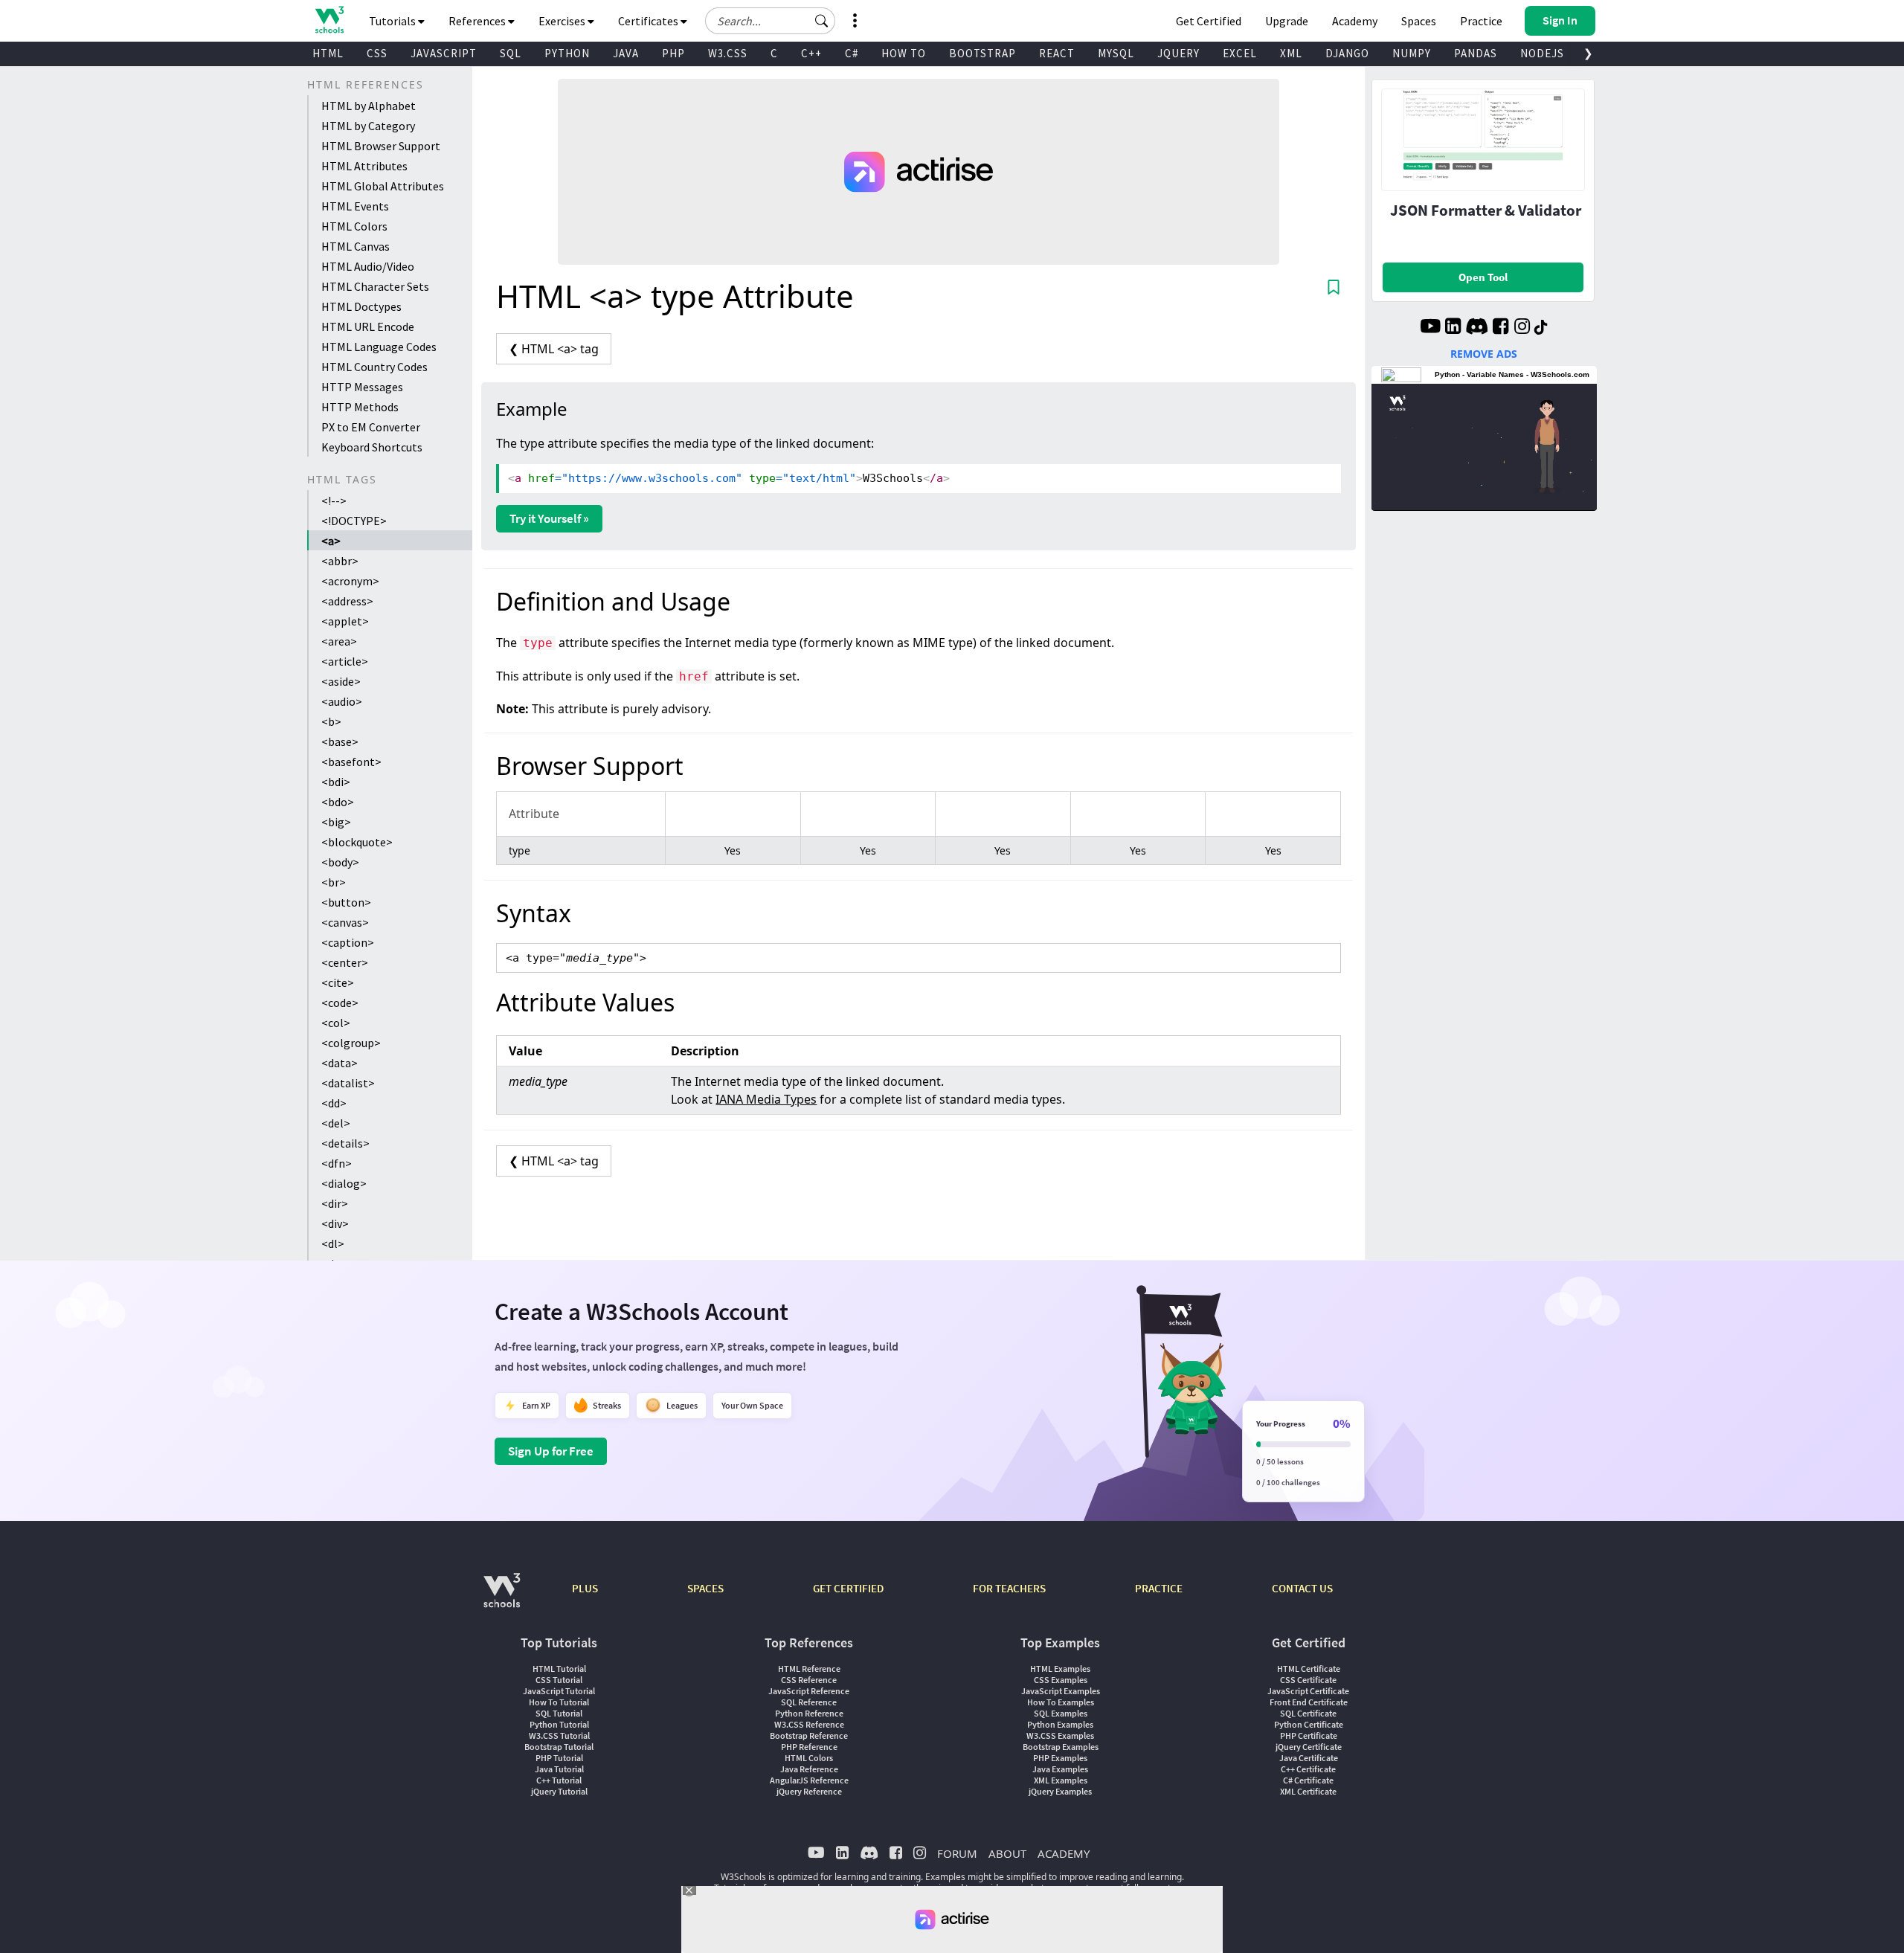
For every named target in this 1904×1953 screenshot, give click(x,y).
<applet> (345, 621)
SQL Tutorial (559, 1713)
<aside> (341, 681)
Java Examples (1060, 1769)
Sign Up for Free (551, 1451)
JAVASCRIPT (444, 53)
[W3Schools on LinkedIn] (1453, 328)
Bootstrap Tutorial (559, 1747)
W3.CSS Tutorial (559, 1735)
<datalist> (348, 1083)
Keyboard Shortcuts (372, 447)
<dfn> (337, 1163)
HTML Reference (809, 1669)
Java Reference (809, 1769)
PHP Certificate (1309, 1735)
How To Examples (1061, 1702)
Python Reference (809, 1713)
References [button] (478, 21)
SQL (511, 53)
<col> (336, 1023)
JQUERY (1178, 53)
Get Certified (1209, 21)
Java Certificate (1309, 1758)
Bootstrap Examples (1061, 1747)
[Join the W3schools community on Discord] (1477, 328)
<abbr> (340, 561)
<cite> (338, 982)
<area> (339, 641)
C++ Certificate (1308, 1769)
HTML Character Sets (375, 286)
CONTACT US (1302, 1588)
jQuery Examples (1060, 1791)
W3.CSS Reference (809, 1724)
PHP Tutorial (559, 1758)
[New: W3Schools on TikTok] (1541, 328)
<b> (331, 721)
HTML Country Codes (374, 367)
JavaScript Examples (1061, 1691)
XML (1291, 53)
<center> (345, 962)
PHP (673, 53)
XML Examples (1061, 1780)
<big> (336, 822)
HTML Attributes (364, 166)
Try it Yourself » (549, 518)
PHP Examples (1060, 1758)
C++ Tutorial (559, 1780)
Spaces (1419, 21)
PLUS (585, 1588)
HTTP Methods (360, 407)
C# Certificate (1308, 1780)
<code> (340, 1003)
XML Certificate (1308, 1791)
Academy (1355, 21)
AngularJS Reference (809, 1780)
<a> (331, 541)
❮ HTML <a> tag (554, 349)
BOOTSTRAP (982, 53)
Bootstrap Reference (809, 1735)
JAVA (626, 53)
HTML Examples (1060, 1669)
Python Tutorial (559, 1724)
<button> (346, 902)
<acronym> (350, 581)
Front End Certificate (1309, 1702)
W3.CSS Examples (1060, 1735)
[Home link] (329, 20)
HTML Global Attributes (383, 186)
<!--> (334, 501)
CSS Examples (1061, 1680)
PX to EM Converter (371, 427)
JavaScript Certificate (1308, 1691)
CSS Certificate (1308, 1680)
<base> (340, 741)
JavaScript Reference (809, 1691)
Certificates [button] (649, 21)
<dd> (334, 1103)
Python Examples (1060, 1724)
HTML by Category (368, 126)
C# (852, 53)
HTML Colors (354, 226)
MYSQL (1116, 53)
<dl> (333, 1243)
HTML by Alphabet (369, 106)
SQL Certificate (1308, 1713)
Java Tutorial (559, 1769)
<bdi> (336, 782)
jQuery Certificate (1309, 1747)
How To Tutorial (559, 1702)
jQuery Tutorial (559, 1791)
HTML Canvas (356, 246)
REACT (1057, 53)
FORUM (957, 1853)
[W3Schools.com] (502, 1598)
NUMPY (1412, 53)
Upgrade (1287, 21)
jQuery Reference (809, 1791)
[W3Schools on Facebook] (1501, 328)
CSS (377, 53)
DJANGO (1347, 53)
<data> (340, 1063)
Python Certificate (1309, 1724)
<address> (347, 601)
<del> (336, 1123)
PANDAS (1476, 53)
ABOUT (1007, 1853)
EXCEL (1240, 53)
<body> (340, 862)
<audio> (342, 701)
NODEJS (1542, 53)
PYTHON (567, 53)
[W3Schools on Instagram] (1522, 328)
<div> (335, 1223)
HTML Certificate (1309, 1669)
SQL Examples (1061, 1713)
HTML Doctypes (361, 306)
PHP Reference (809, 1747)
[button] (822, 21)
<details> (345, 1143)
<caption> (348, 942)
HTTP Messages (362, 387)
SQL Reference (809, 1702)
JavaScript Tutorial (559, 1691)
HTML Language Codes (379, 347)
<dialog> (344, 1183)
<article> (345, 661)
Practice (1481, 21)
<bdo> (338, 802)
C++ (811, 53)
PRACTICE (1159, 1588)
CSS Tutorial (559, 1680)
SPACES (705, 1588)
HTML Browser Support (381, 146)
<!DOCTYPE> (354, 521)
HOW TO (904, 53)
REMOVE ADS (1484, 354)
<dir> (335, 1203)
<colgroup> (351, 1043)
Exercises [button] (563, 21)
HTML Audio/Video (368, 266)
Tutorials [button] (393, 21)
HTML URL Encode (368, 326)
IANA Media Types (766, 1099)
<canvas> (345, 922)
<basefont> (351, 762)
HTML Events (355, 206)
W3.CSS (728, 53)
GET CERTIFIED (848, 1588)
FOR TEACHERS (1009, 1588)
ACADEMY (1064, 1853)
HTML (328, 53)
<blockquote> (357, 842)
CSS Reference (809, 1680)
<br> (334, 882)
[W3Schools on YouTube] (1430, 328)
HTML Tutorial (559, 1669)
